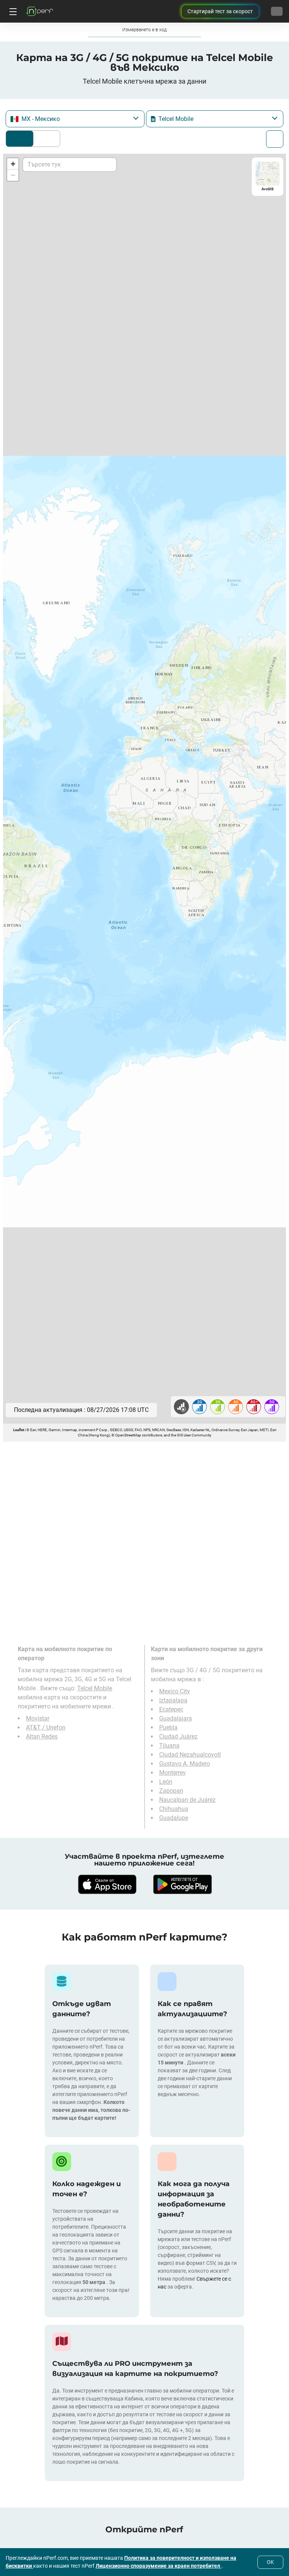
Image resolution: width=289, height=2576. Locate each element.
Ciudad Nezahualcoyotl (190, 1755)
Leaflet (19, 1430)
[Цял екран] (275, 139)
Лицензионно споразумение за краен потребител (158, 2566)
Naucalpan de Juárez (187, 1800)
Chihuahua (174, 1809)
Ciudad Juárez (178, 1736)
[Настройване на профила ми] (277, 11)
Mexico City (175, 1691)
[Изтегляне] (107, 1884)
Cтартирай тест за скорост (220, 11)
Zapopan (171, 1791)
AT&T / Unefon (46, 1727)
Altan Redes (42, 1736)
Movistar (38, 1718)
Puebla (168, 1727)
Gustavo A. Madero (185, 1764)
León (166, 1782)
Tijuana (169, 1746)
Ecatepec (171, 1709)
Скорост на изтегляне (45, 139)
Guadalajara (176, 1718)
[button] (13, 164)
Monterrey (173, 1773)
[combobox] (75, 119)
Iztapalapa (173, 1700)
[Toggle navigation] (12, 11)
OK (270, 2562)
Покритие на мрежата (20, 139)
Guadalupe (174, 1818)
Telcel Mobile (95, 1688)
